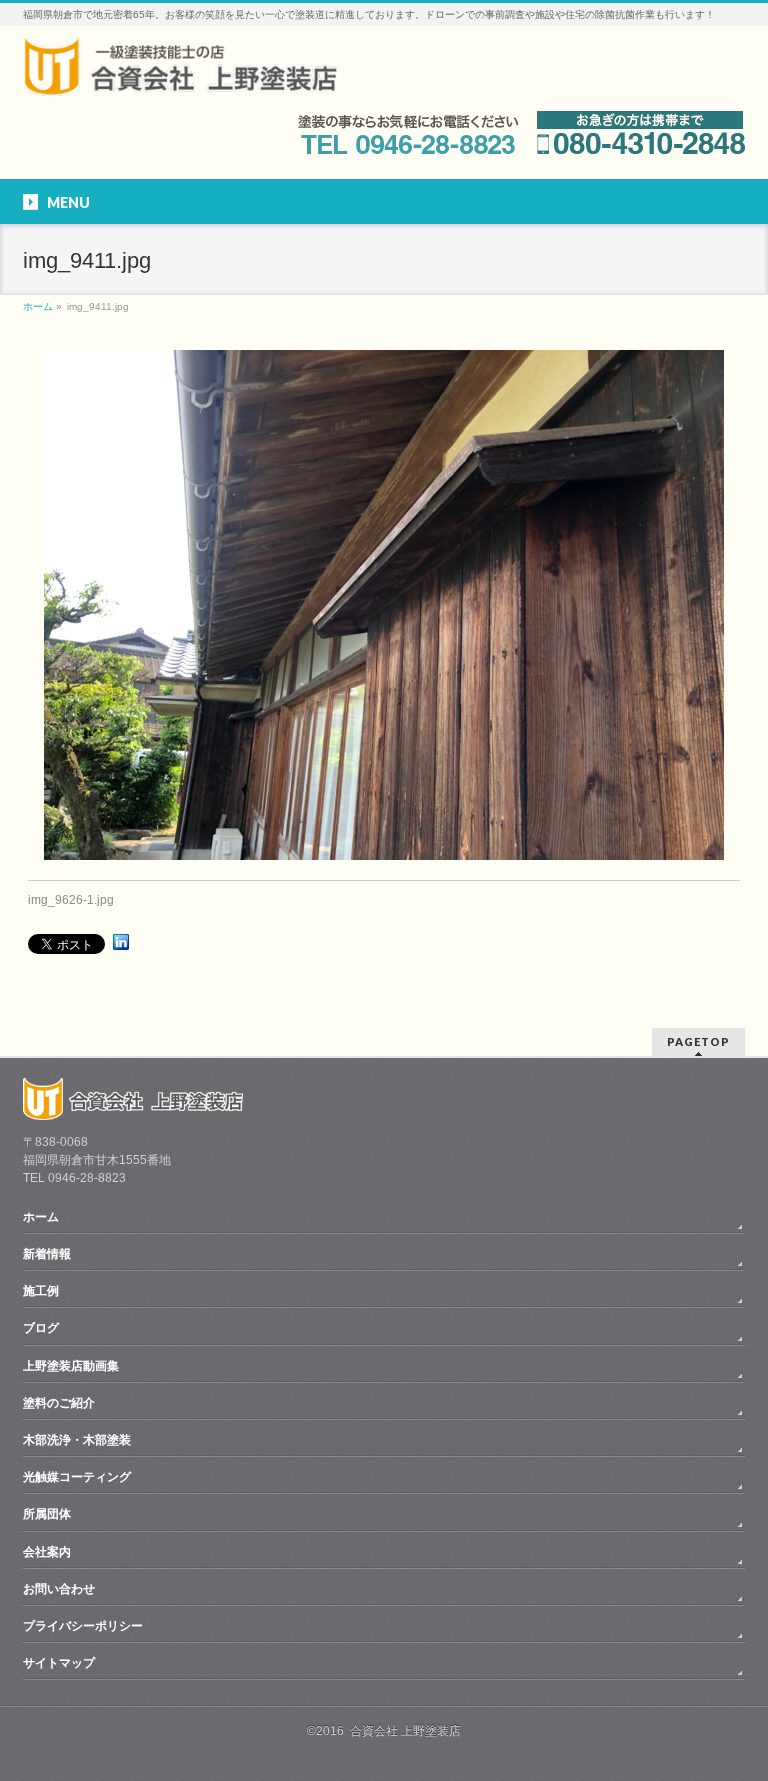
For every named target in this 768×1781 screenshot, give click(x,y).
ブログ (41, 1328)
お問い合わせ (59, 1589)
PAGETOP (698, 1041)
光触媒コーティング (77, 1477)
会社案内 (47, 1552)
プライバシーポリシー (83, 1626)
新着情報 (47, 1254)
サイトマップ (59, 1663)
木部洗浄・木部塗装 (77, 1440)
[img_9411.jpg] (384, 605)
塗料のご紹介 (59, 1403)
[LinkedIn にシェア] (121, 942)
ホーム (41, 1217)
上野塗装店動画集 (71, 1366)
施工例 (41, 1291)
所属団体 (47, 1514)
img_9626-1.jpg (71, 900)
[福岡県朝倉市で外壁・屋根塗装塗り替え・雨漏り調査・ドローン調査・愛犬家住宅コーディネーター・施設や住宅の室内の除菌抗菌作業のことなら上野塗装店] (180, 73)
